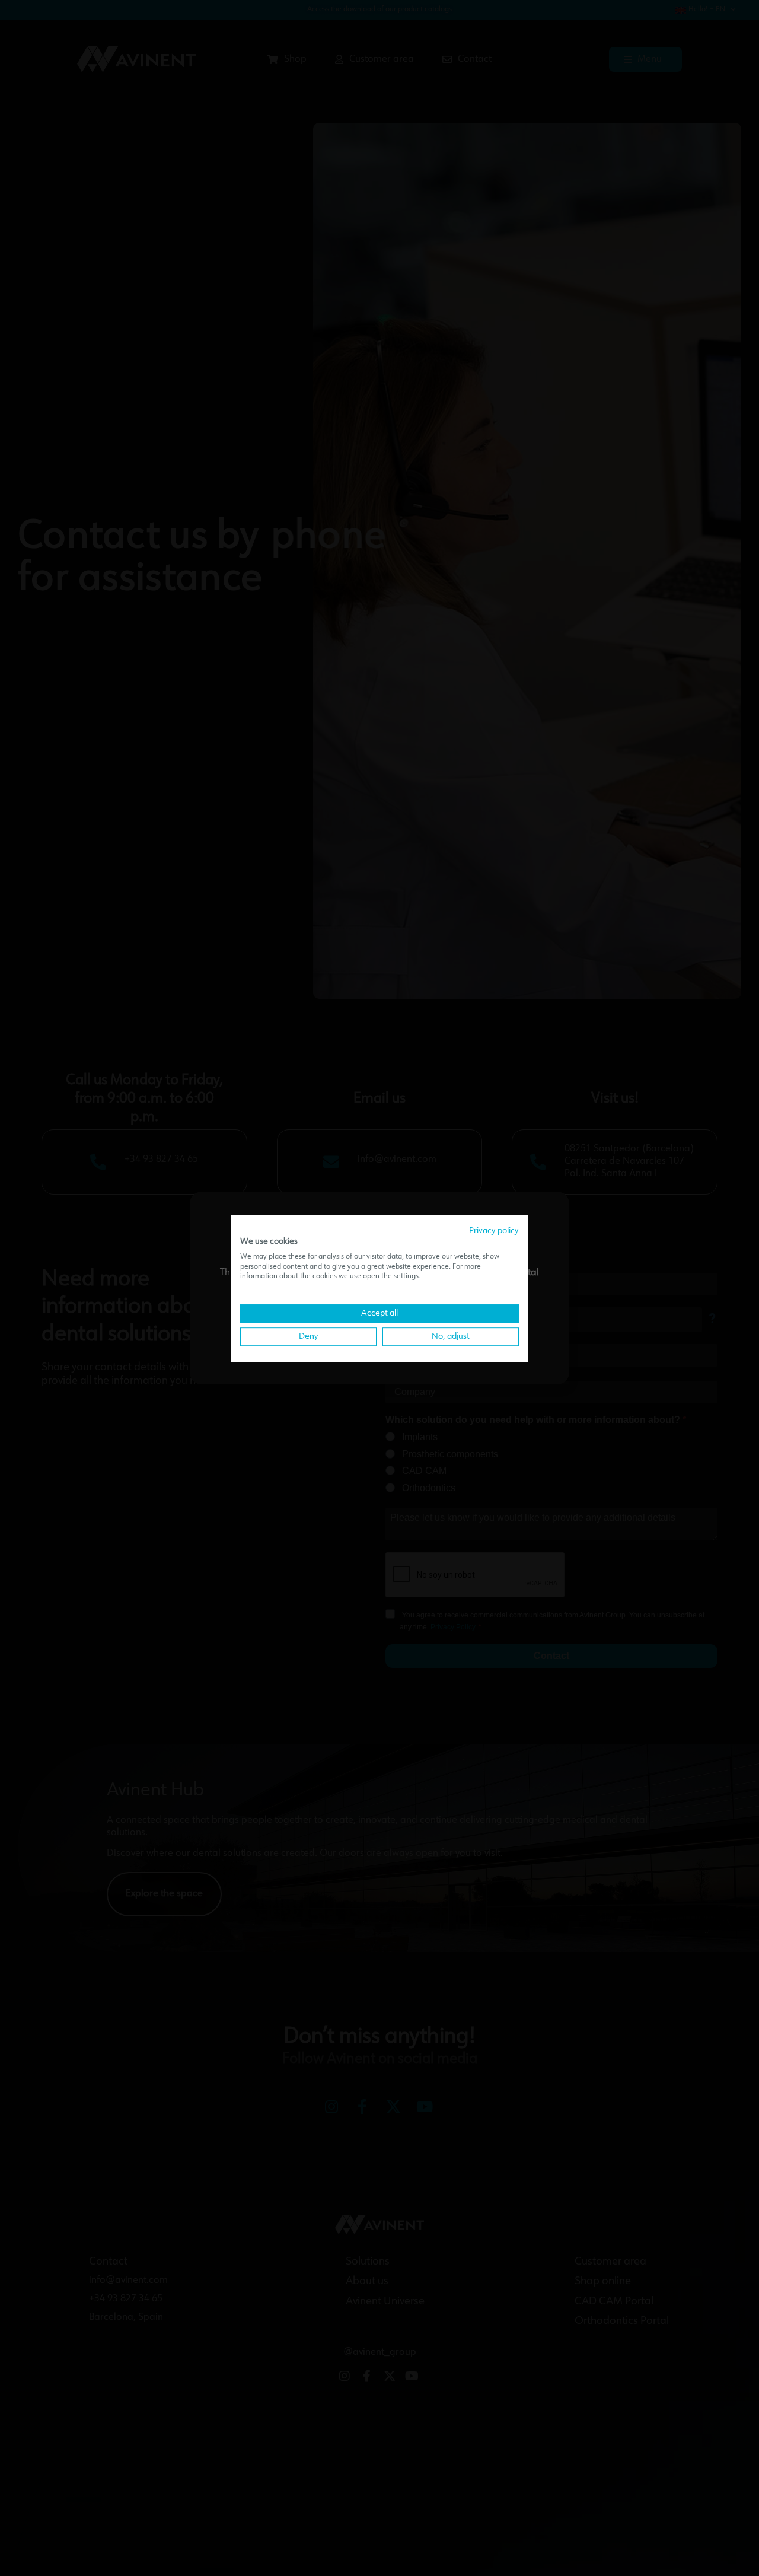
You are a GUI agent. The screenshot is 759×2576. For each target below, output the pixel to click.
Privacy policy (494, 1231)
